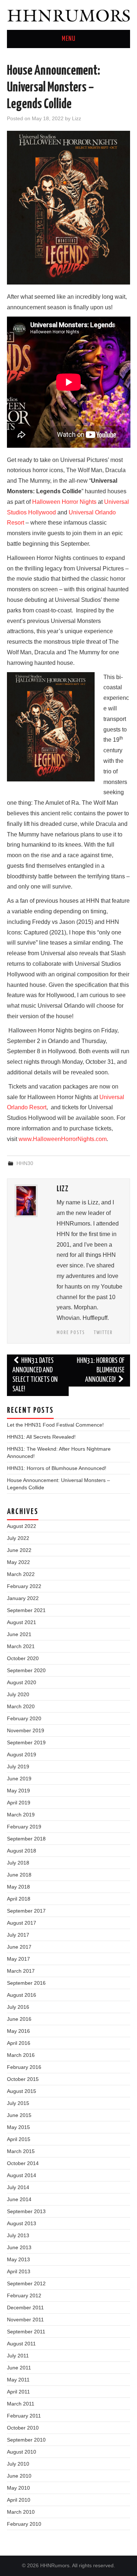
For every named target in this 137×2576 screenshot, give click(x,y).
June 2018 (19, 1875)
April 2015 (19, 2139)
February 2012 (24, 2295)
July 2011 (18, 2356)
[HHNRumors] (69, 14)
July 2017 (18, 1935)
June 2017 (19, 1947)
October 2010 (23, 2428)
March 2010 (21, 2512)
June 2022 (19, 1550)
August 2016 (22, 1995)
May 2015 (18, 2127)
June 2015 (19, 2115)
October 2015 (23, 2079)
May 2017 (18, 1959)
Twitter (103, 1333)
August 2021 (22, 1622)
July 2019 (18, 1767)
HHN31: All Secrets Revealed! (41, 1437)
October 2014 (23, 2163)
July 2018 (18, 1863)
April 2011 (18, 2392)
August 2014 (22, 2175)
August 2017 (22, 1923)
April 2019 (19, 1803)
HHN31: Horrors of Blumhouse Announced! (101, 1370)
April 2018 (19, 1899)
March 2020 (21, 1706)
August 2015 (22, 2091)
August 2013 (22, 2223)
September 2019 (26, 1742)
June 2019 (19, 1779)
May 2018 (18, 1887)
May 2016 (18, 2031)
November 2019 (26, 1730)
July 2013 (18, 2235)
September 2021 (26, 1610)
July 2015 (18, 2103)
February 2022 (24, 1586)
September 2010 (26, 2440)
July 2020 (18, 1694)
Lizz (77, 118)
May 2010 (18, 2488)
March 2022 (21, 1574)
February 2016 (24, 2067)
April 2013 (19, 2271)
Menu (69, 39)
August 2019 (22, 1754)
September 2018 (26, 1839)
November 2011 (25, 2320)
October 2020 (23, 1658)
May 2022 (18, 1562)
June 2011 (19, 2368)
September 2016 (26, 1983)
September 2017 (26, 1911)
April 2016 (19, 2043)
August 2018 (22, 1851)
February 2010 (24, 2524)
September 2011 (26, 2332)
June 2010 (19, 2476)
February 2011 (24, 2416)
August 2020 (22, 1682)
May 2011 (18, 2380)
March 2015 (21, 2151)
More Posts (71, 1333)
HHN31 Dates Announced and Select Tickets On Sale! (35, 1375)
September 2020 (26, 1670)
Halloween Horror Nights (64, 502)
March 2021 (21, 1646)
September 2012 (26, 2283)
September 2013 (26, 2211)
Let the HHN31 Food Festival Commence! (55, 1425)
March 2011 (21, 2404)
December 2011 (25, 2308)
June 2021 (19, 1634)
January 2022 (23, 1598)
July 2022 (18, 1538)
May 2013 (18, 2259)
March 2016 (21, 2055)
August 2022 (22, 1526)
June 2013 (19, 2247)
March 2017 (21, 1971)
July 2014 (18, 2187)
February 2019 (24, 1827)
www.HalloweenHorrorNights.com (63, 1139)
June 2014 (19, 2199)
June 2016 (19, 2019)
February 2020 (24, 1718)
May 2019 (18, 1791)
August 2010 (22, 2452)
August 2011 (21, 2344)
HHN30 (25, 1163)
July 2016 (18, 2007)
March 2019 (21, 1815)
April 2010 (19, 2500)
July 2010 (18, 2464)
